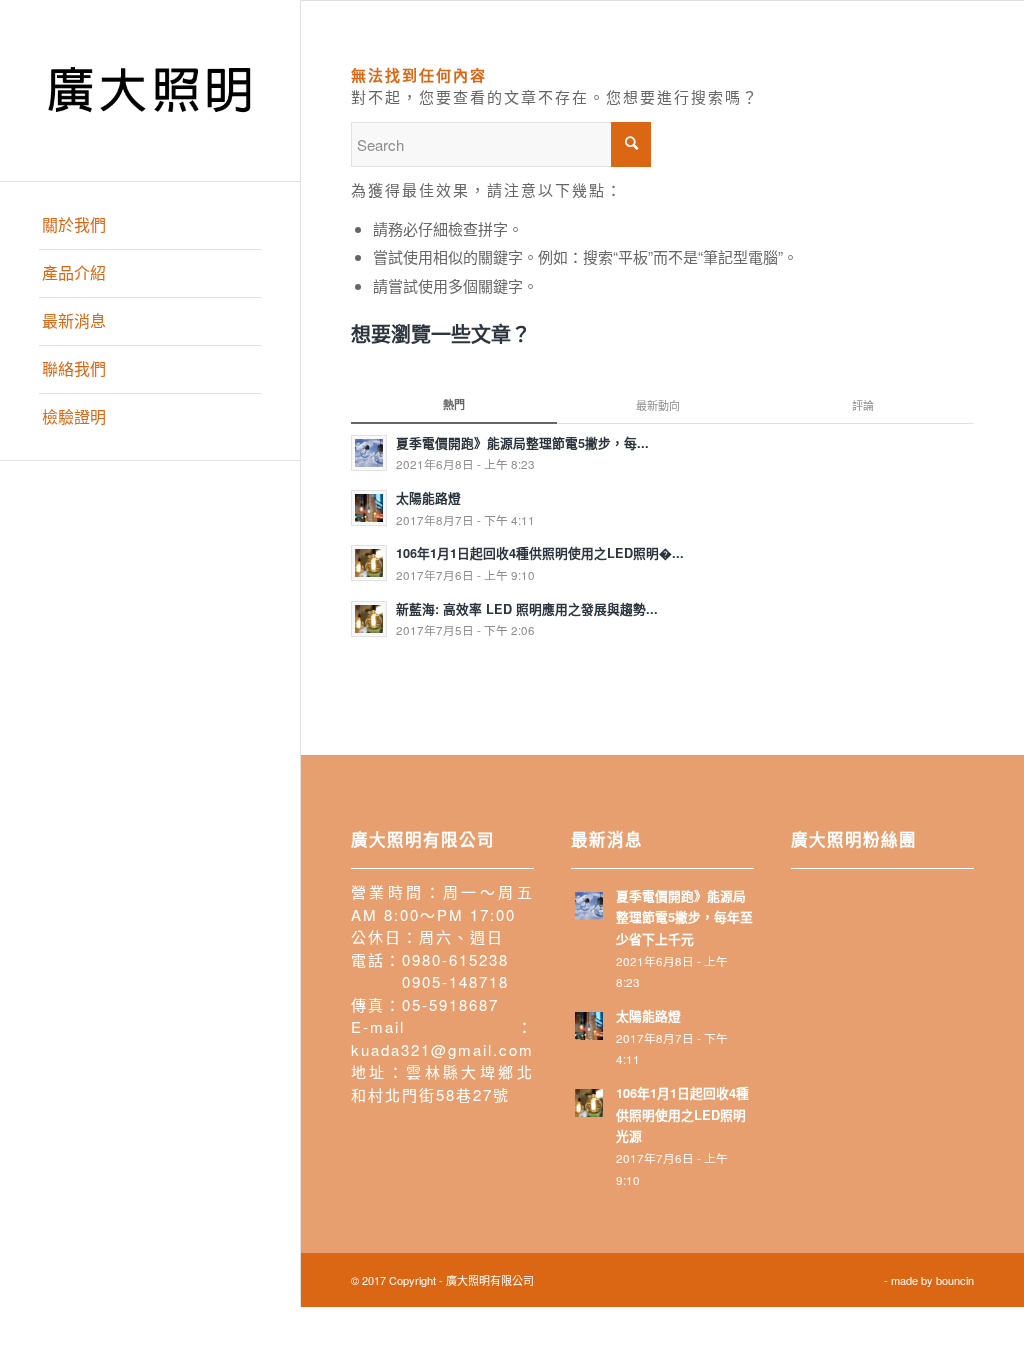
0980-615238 (455, 959)
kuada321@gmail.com (442, 1049)
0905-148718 (455, 981)
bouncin (955, 1280)
